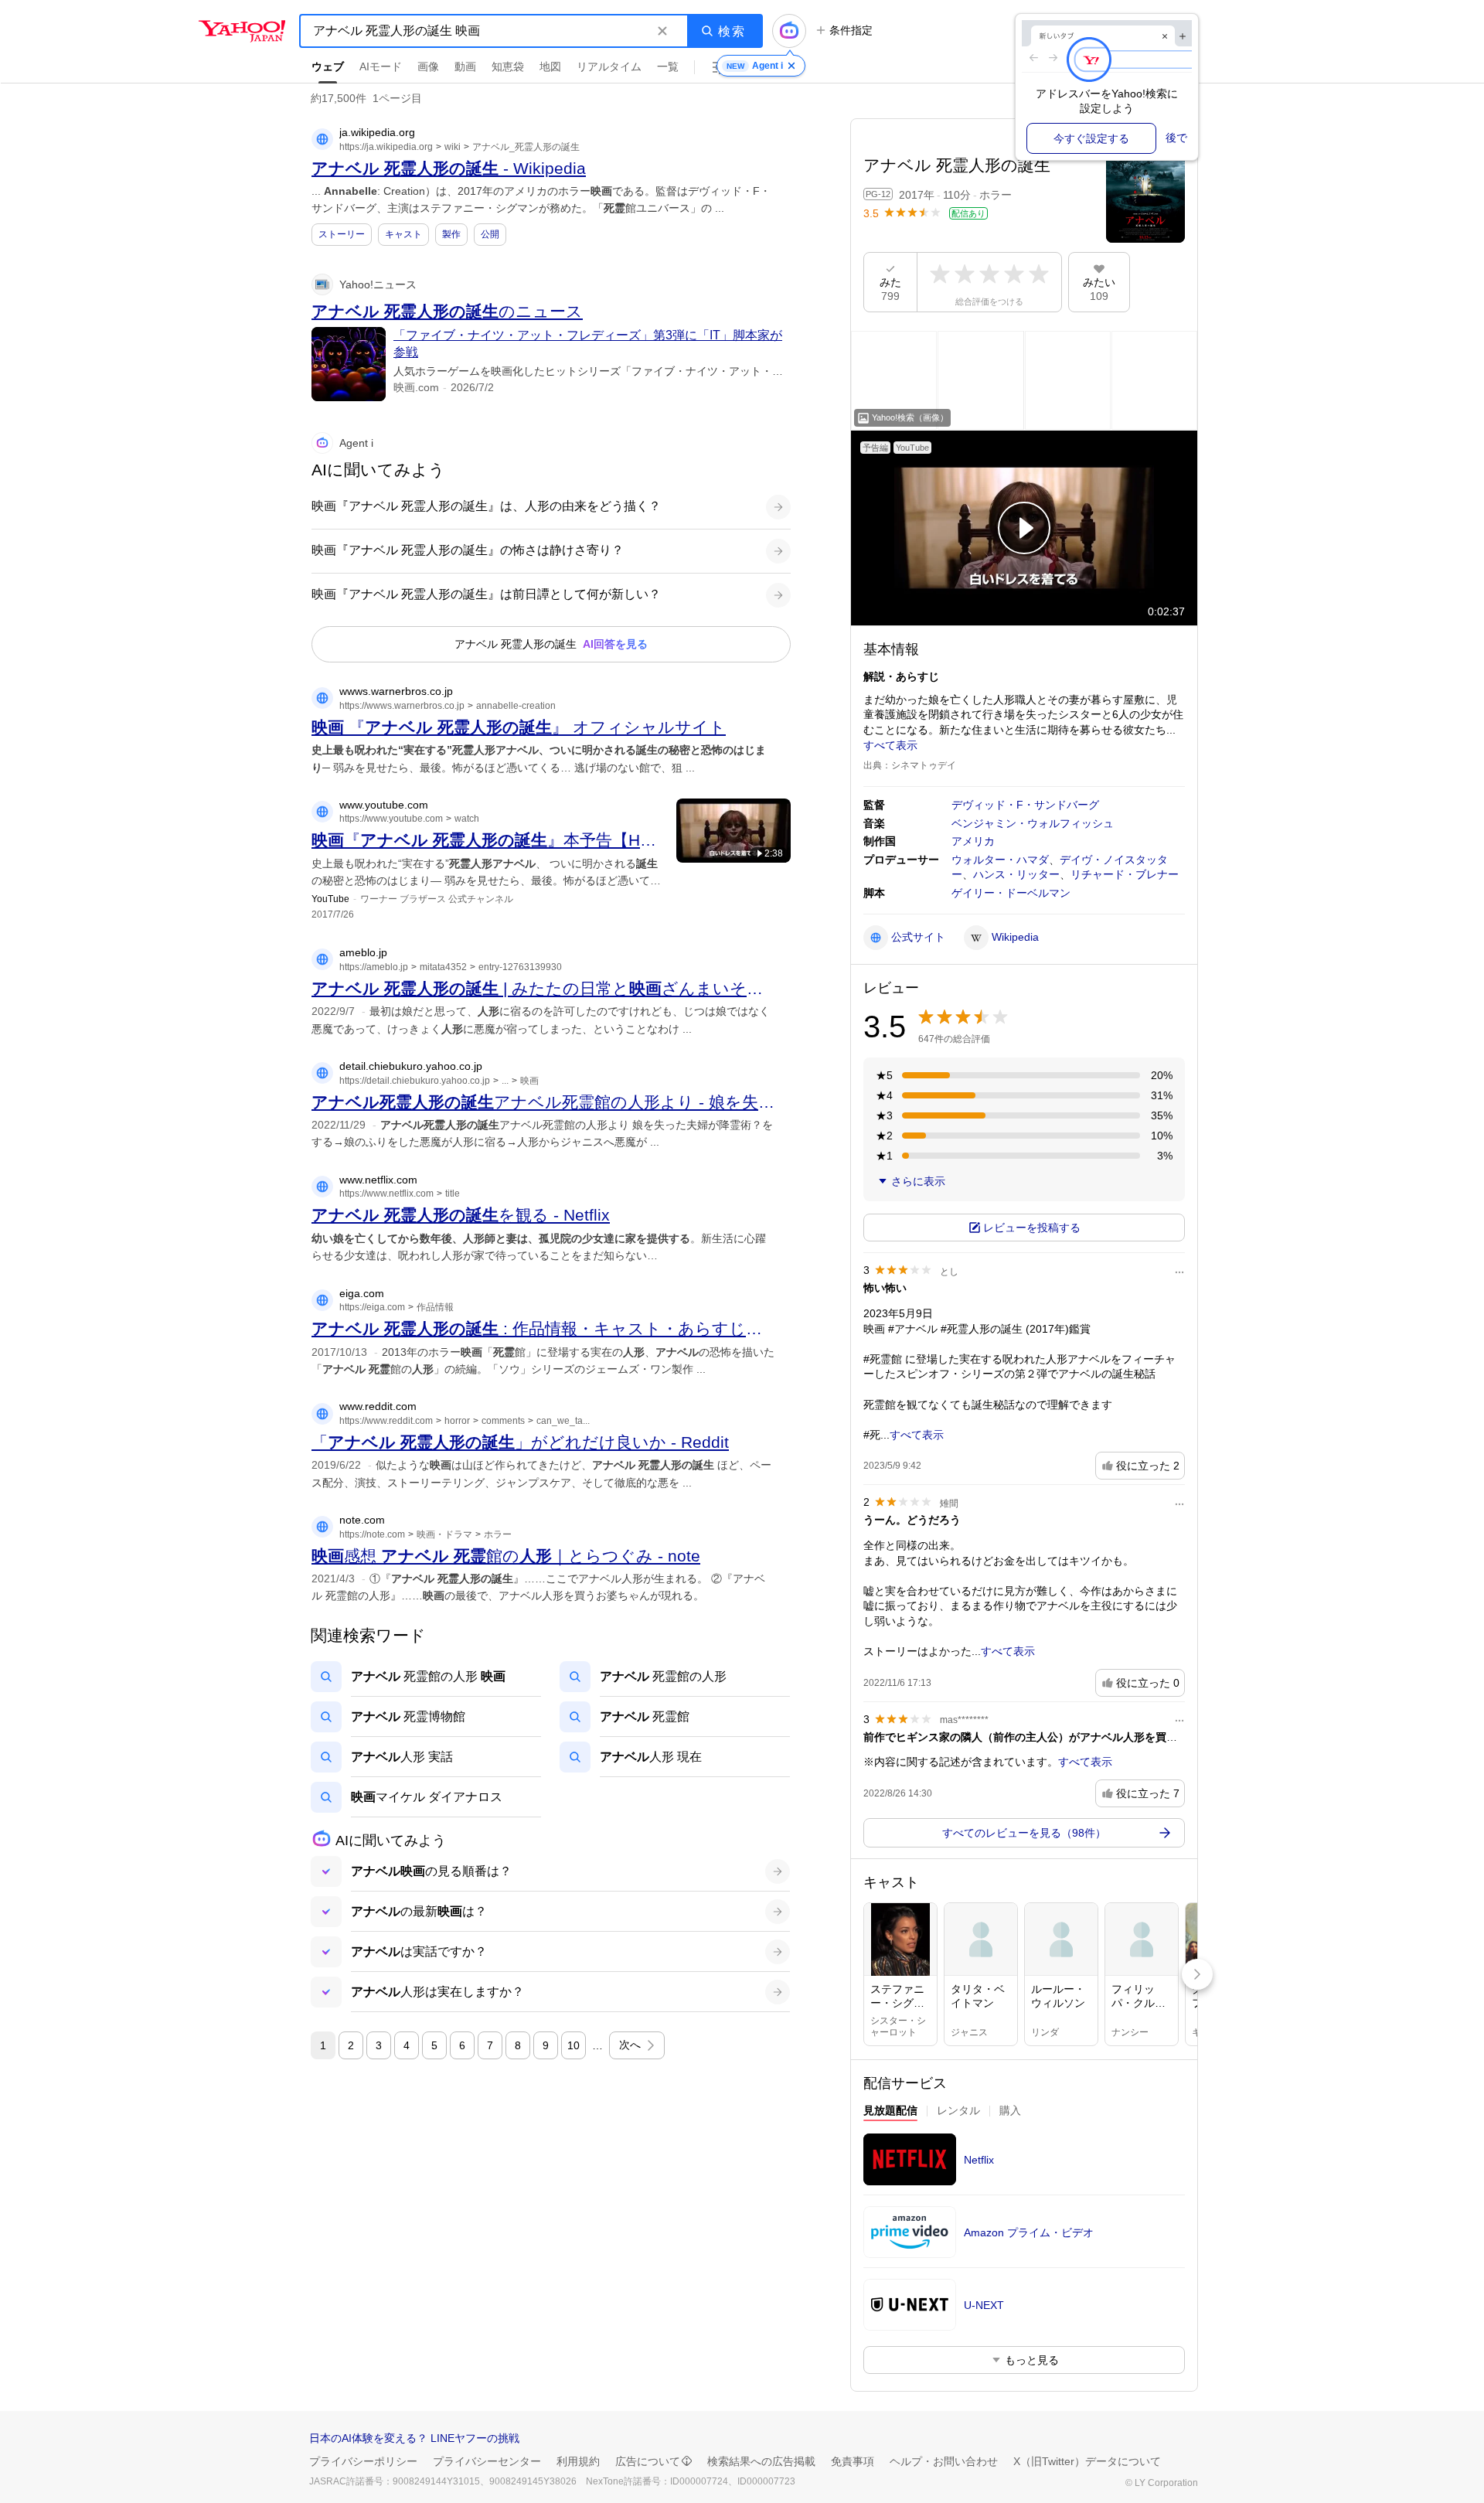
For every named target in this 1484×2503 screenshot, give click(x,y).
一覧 (668, 66)
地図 (550, 66)
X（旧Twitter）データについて (1087, 2461)
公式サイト (918, 937)
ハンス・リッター (1016, 874)
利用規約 (578, 2461)
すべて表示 (890, 745)
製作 (451, 234)
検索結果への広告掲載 (761, 2461)
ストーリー (342, 234)
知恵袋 (508, 66)
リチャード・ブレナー (1125, 874)
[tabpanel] (1024, 2256)
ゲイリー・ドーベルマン (1011, 893)
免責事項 (853, 2461)
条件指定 (851, 30)
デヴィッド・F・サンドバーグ (1025, 805)
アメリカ (973, 841)
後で (1176, 138)
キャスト (403, 234)
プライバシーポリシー (363, 2461)
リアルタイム (609, 66)
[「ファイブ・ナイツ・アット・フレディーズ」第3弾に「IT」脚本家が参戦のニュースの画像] (349, 364)
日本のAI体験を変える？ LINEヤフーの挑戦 (414, 2438)
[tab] (890, 2113)
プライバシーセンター (487, 2461)
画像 (428, 66)
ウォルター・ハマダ (1000, 860)
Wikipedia (1015, 937)
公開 (490, 234)
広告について (648, 2461)
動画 (465, 66)
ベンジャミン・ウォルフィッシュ (1033, 823)
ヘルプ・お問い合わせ (944, 2461)
